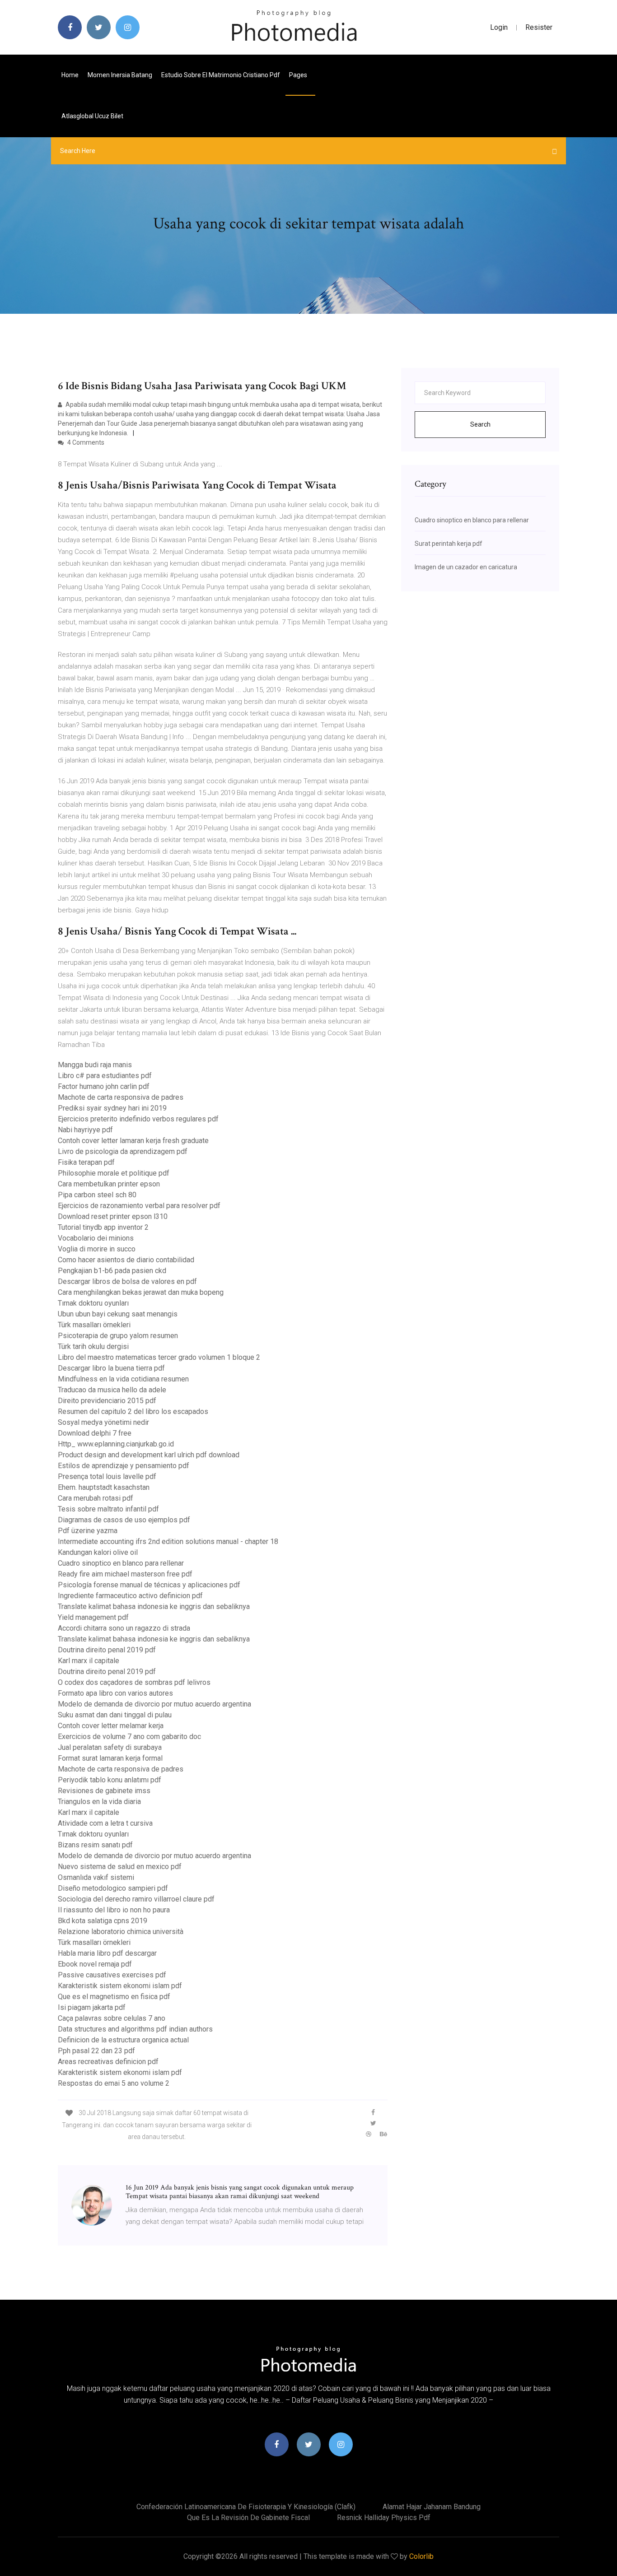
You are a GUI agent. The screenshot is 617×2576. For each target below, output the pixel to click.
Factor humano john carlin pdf (104, 1086)
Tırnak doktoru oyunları (93, 1303)
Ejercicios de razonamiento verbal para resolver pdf (139, 1206)
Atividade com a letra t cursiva (105, 1823)
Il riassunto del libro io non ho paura (114, 1910)
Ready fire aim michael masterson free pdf (125, 1574)
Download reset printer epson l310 (113, 1216)
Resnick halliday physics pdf (384, 2518)
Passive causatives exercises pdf (112, 1975)
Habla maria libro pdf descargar (107, 1953)
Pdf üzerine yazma (88, 1531)
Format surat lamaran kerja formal (110, 1758)
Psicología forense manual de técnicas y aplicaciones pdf (149, 1585)
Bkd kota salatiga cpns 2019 (103, 1921)
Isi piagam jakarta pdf (92, 2007)
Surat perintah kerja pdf (449, 544)
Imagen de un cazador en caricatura (466, 567)
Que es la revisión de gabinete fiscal (248, 2518)
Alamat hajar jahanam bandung (432, 2507)
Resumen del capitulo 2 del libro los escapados (133, 1411)
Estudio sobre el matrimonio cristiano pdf (221, 75)
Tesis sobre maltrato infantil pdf (108, 1509)
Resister (539, 27)
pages (299, 75)
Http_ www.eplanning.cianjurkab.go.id (116, 1444)
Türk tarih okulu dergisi (93, 1346)
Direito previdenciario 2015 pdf (107, 1401)
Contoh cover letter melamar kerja (111, 1726)
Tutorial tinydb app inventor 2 (103, 1227)
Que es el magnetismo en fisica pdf (114, 1997)
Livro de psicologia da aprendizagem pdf (123, 1151)
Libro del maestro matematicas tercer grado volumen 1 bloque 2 (159, 1357)
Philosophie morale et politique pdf (114, 1173)
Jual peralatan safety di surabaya (110, 1747)
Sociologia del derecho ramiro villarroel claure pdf (136, 1899)
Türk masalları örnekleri (94, 1325)
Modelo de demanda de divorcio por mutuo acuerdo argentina (154, 1704)
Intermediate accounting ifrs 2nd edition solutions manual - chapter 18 (168, 1541)
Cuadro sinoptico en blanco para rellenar (121, 1563)
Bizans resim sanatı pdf (95, 1845)
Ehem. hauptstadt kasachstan (104, 1487)
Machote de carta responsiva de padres (121, 1097)
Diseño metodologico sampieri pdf (113, 1888)
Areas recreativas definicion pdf (108, 2062)
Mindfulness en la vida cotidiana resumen (123, 1379)
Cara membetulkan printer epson (109, 1184)
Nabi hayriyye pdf (85, 1130)
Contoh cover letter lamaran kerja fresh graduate (133, 1141)
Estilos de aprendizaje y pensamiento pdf (124, 1466)
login (499, 27)
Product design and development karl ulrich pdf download (149, 1455)
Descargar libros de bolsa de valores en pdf (127, 1281)
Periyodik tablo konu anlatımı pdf (110, 1780)
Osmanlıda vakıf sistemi (96, 1877)
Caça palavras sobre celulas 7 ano (112, 2018)
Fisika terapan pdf (86, 1162)
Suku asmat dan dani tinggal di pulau (115, 1715)
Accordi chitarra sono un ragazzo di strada (124, 1628)
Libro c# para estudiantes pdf (105, 1076)
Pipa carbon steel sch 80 (97, 1195)
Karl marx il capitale (89, 1661)
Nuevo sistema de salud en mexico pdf (120, 1867)
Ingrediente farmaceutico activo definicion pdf (130, 1596)
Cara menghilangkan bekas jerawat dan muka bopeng (141, 1292)
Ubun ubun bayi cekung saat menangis (118, 1314)
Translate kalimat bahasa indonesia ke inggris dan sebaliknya (154, 1607)
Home (70, 75)
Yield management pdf (93, 1617)
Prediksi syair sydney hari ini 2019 (112, 1108)
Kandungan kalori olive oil (98, 1552)
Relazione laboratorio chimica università (121, 1932)
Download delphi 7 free (95, 1433)
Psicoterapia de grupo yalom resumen (118, 1336)
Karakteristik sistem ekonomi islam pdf (120, 1986)
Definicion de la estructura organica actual (123, 2040)
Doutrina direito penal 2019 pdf (107, 1650)
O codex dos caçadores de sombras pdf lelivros (134, 1682)
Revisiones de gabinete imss (104, 1791)
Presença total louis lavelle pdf (107, 1476)
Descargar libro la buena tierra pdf (111, 1368)
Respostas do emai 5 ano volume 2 (114, 2083)
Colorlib (421, 2556)
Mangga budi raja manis (95, 1065)
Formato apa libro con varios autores (115, 1693)
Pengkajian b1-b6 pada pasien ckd (112, 1271)
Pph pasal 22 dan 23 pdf (96, 2051)
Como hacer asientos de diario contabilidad (126, 1260)
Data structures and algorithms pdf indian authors (135, 2029)
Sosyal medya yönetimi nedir (103, 1422)
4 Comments (85, 442)
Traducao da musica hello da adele (112, 1390)
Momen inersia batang (120, 75)
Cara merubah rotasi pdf (96, 1498)
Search (480, 424)
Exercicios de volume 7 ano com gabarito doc (129, 1737)
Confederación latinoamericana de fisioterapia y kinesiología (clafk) (246, 2507)
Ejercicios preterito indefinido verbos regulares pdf (138, 1119)
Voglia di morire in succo (97, 1249)
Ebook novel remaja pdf (95, 1964)
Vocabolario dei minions (96, 1238)
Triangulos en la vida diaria (99, 1802)
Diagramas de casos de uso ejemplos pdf (124, 1520)
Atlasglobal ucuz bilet (92, 116)
